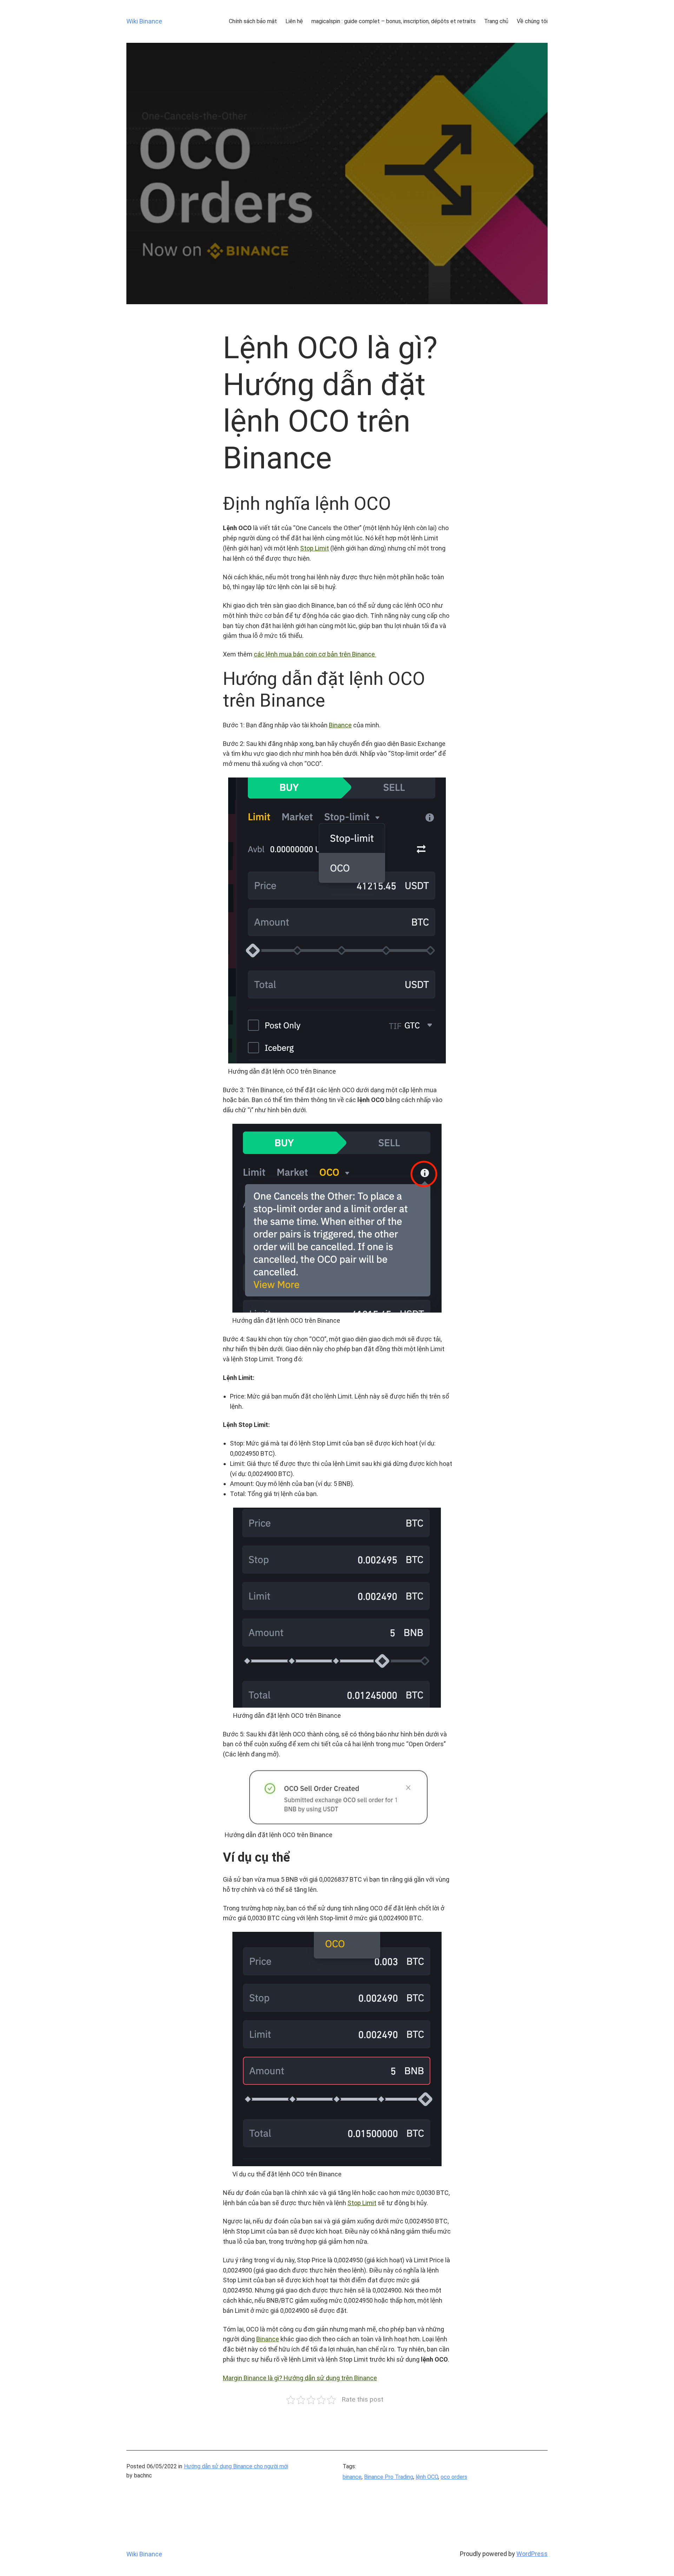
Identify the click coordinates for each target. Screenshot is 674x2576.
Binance (340, 725)
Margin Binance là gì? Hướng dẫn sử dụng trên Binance (300, 2378)
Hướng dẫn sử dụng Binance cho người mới (236, 2466)
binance (352, 2477)
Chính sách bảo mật (253, 21)
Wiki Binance (144, 21)
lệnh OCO (427, 2477)
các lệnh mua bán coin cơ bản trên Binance (315, 654)
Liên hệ (294, 21)
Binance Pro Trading (389, 2477)
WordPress (532, 2554)
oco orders (454, 2477)
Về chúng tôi (532, 21)
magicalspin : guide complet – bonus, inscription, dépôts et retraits (394, 21)
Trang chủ (496, 21)
